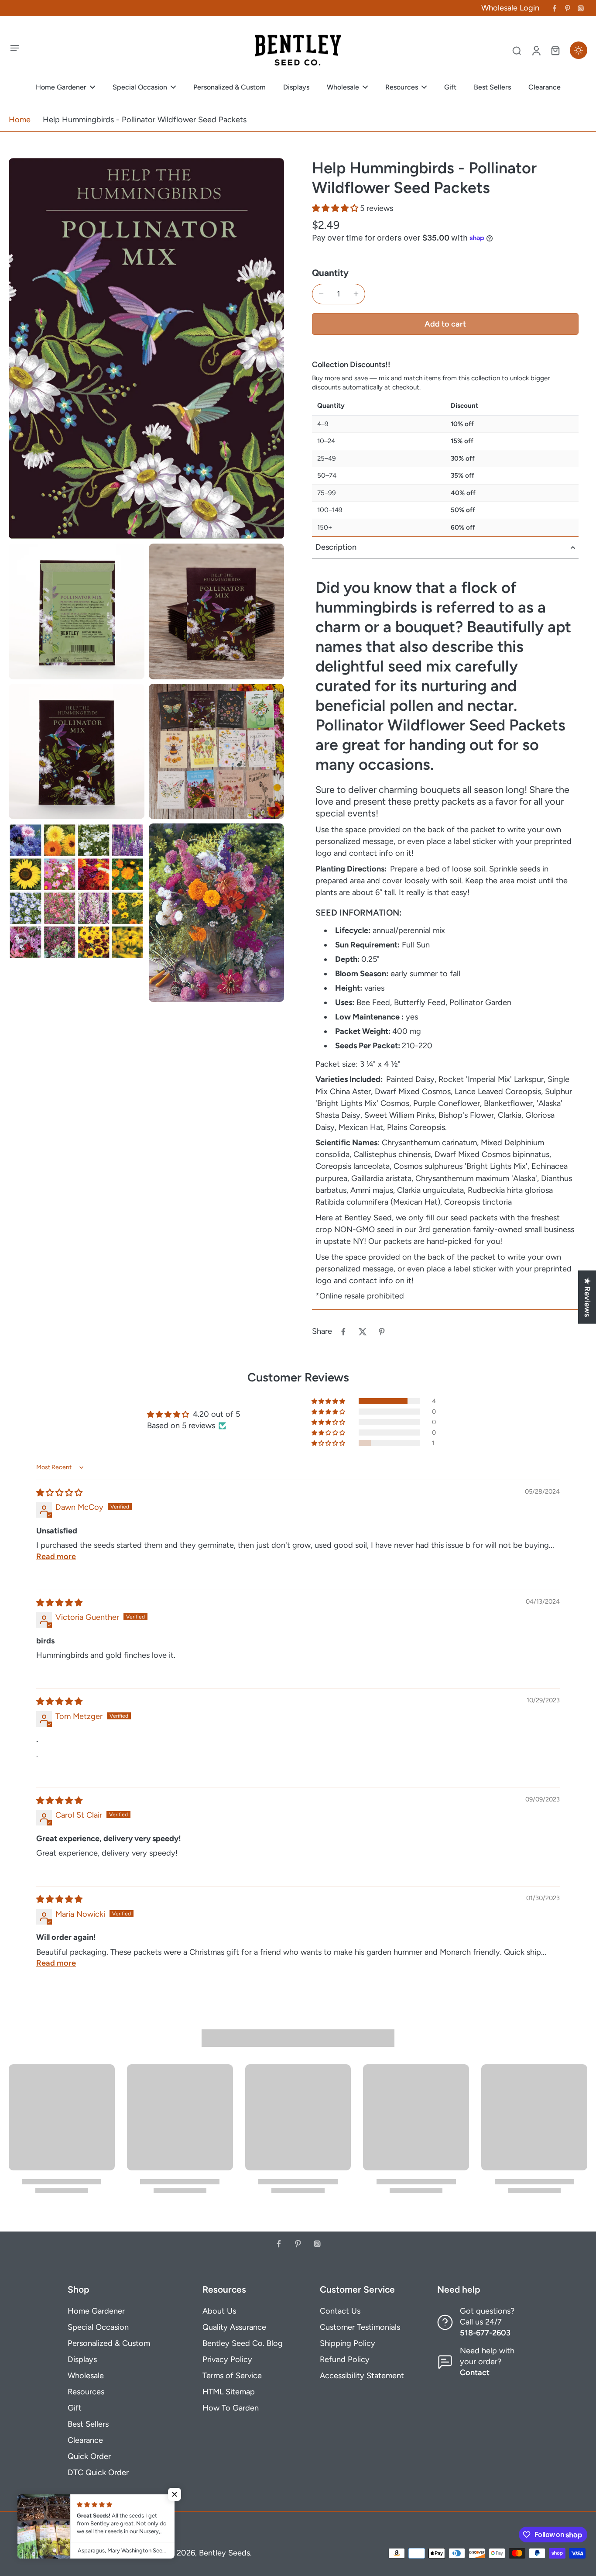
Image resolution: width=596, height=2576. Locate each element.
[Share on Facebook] (343, 1332)
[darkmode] (579, 50)
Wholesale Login (510, 8)
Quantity (330, 273)
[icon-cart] (555, 50)
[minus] (321, 294)
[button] (336, 208)
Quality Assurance (234, 2327)
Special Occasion (98, 2327)
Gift (75, 2408)
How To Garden (231, 2408)
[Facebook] (555, 8)
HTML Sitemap (229, 2392)
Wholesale (86, 2376)
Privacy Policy (227, 2359)
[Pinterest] (568, 8)
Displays (82, 2359)
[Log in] (536, 50)
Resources (86, 2392)
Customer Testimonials (360, 2327)
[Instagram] (581, 8)
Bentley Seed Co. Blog (243, 2343)
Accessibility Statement (362, 2376)
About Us (219, 2311)
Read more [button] (56, 1557)
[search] (517, 50)
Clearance (85, 2440)
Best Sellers (88, 2424)
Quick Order (89, 2456)
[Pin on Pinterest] (382, 1332)
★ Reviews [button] (587, 1297)
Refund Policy (345, 2359)
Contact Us (340, 2311)
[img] (59, 1493)
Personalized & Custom (109, 2343)
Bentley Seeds (224, 2553)
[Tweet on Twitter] (363, 1332)
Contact (475, 2373)
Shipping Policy (348, 2343)
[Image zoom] (146, 349)
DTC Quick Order (98, 2473)
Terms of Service (232, 2376)
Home (20, 120)
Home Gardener (96, 2311)
